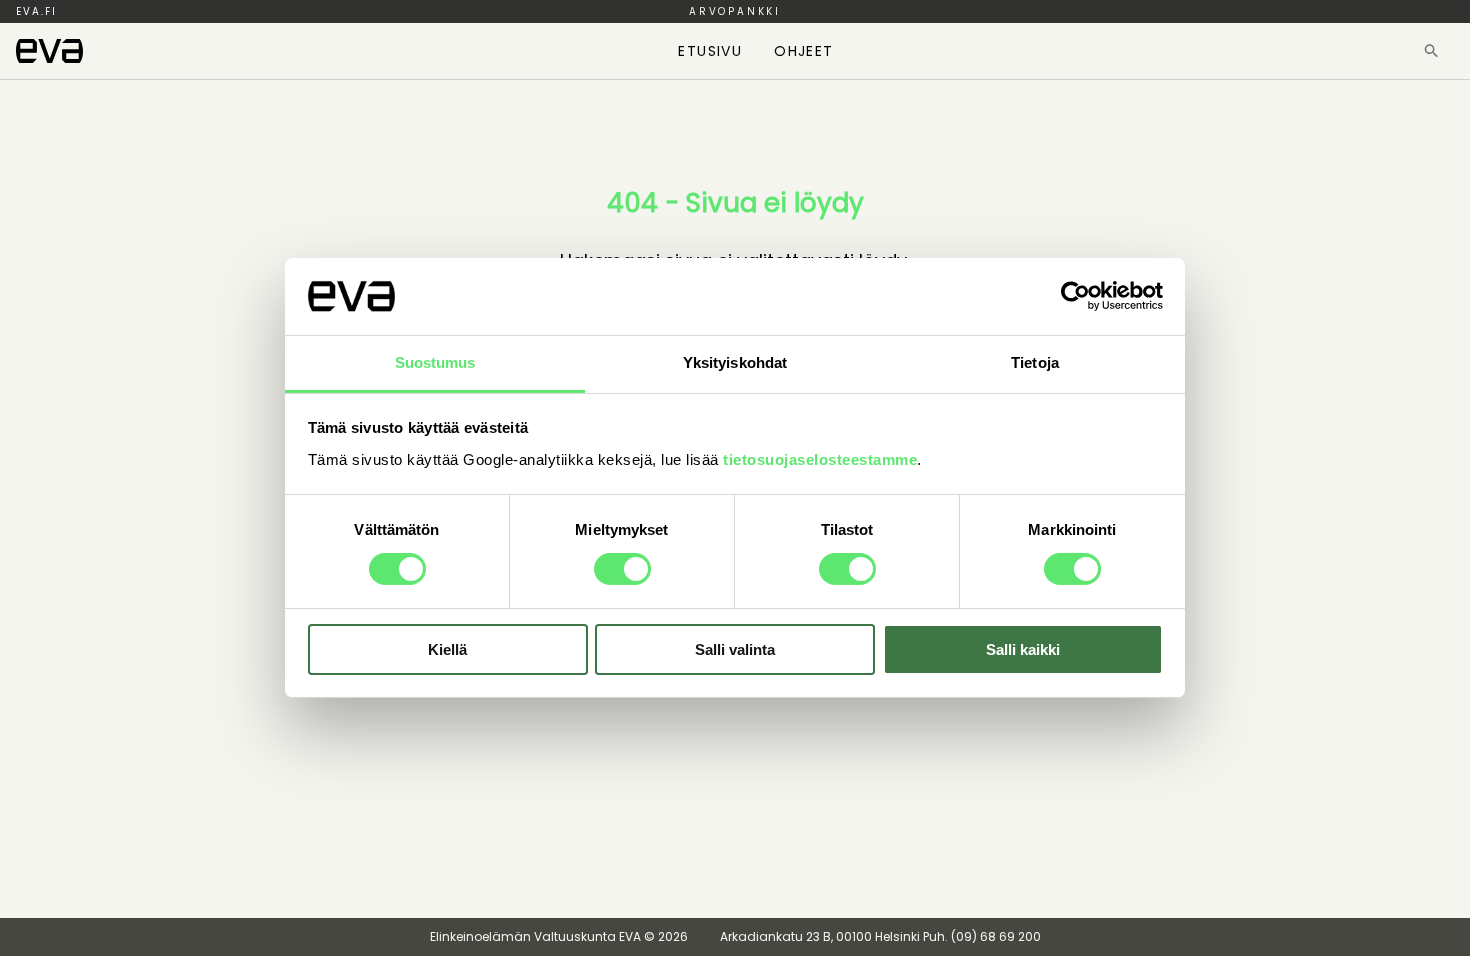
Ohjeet (803, 51)
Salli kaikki (1023, 649)
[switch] (622, 569)
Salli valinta (735, 649)
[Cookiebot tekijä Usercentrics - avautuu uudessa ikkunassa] (1075, 296)
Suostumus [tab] (435, 362)
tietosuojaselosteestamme (820, 459)
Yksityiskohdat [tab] (735, 362)
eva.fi (36, 11)
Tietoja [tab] (1035, 362)
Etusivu (710, 51)
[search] (1431, 51)
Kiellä (447, 649)
